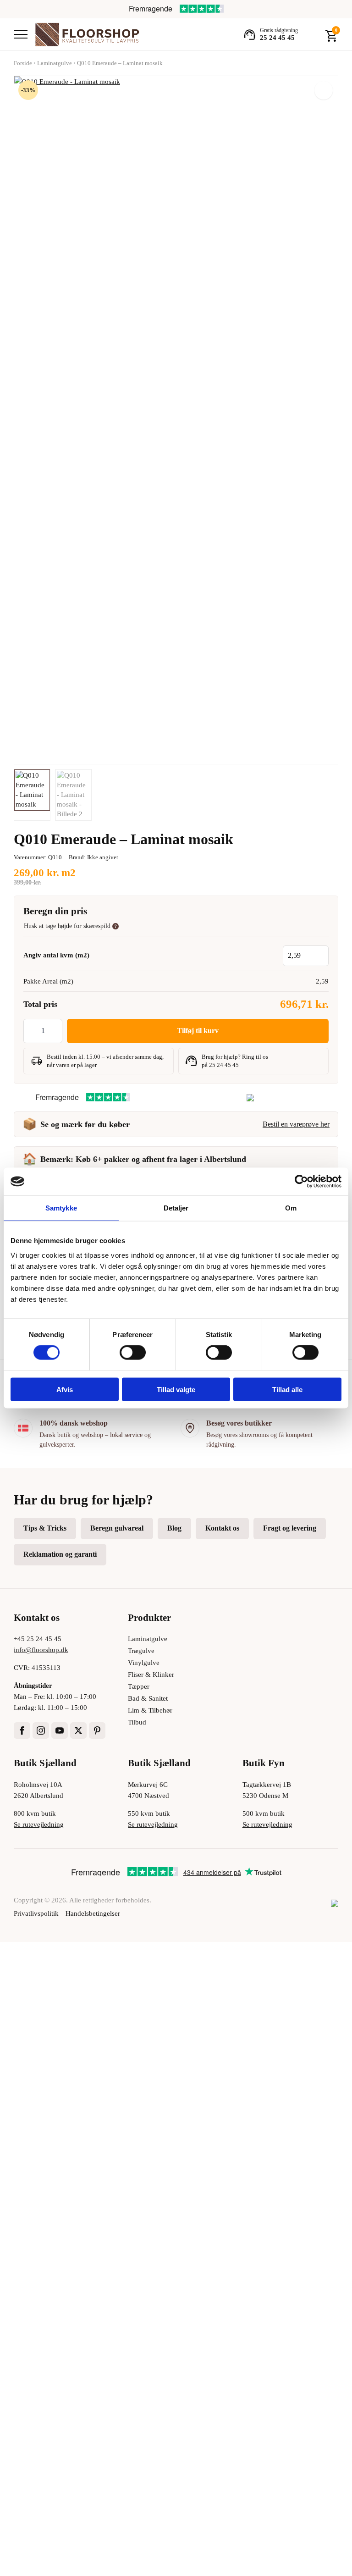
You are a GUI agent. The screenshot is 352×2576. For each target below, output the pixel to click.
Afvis (65, 1389)
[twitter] (78, 1730)
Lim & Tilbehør (150, 1710)
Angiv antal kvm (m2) (56, 955)
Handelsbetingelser (93, 1913)
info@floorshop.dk (41, 1650)
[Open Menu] (21, 34)
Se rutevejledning (39, 1824)
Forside (23, 63)
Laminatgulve (55, 63)
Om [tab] (291, 1208)
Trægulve (141, 1651)
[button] (324, 90)
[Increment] (55, 1031)
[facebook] (22, 1730)
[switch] (133, 1353)
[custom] (97, 1730)
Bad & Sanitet (148, 1698)
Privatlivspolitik (36, 1913)
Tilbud (137, 1722)
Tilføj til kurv (198, 1031)
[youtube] (60, 1730)
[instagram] (41, 1730)
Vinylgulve (144, 1663)
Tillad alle (287, 1389)
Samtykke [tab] (61, 1208)
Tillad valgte (176, 1389)
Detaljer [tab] (176, 1208)
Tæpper (139, 1686)
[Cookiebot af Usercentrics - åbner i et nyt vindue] (301, 1182)
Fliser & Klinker (151, 1675)
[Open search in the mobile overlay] (312, 34)
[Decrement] (31, 1031)
